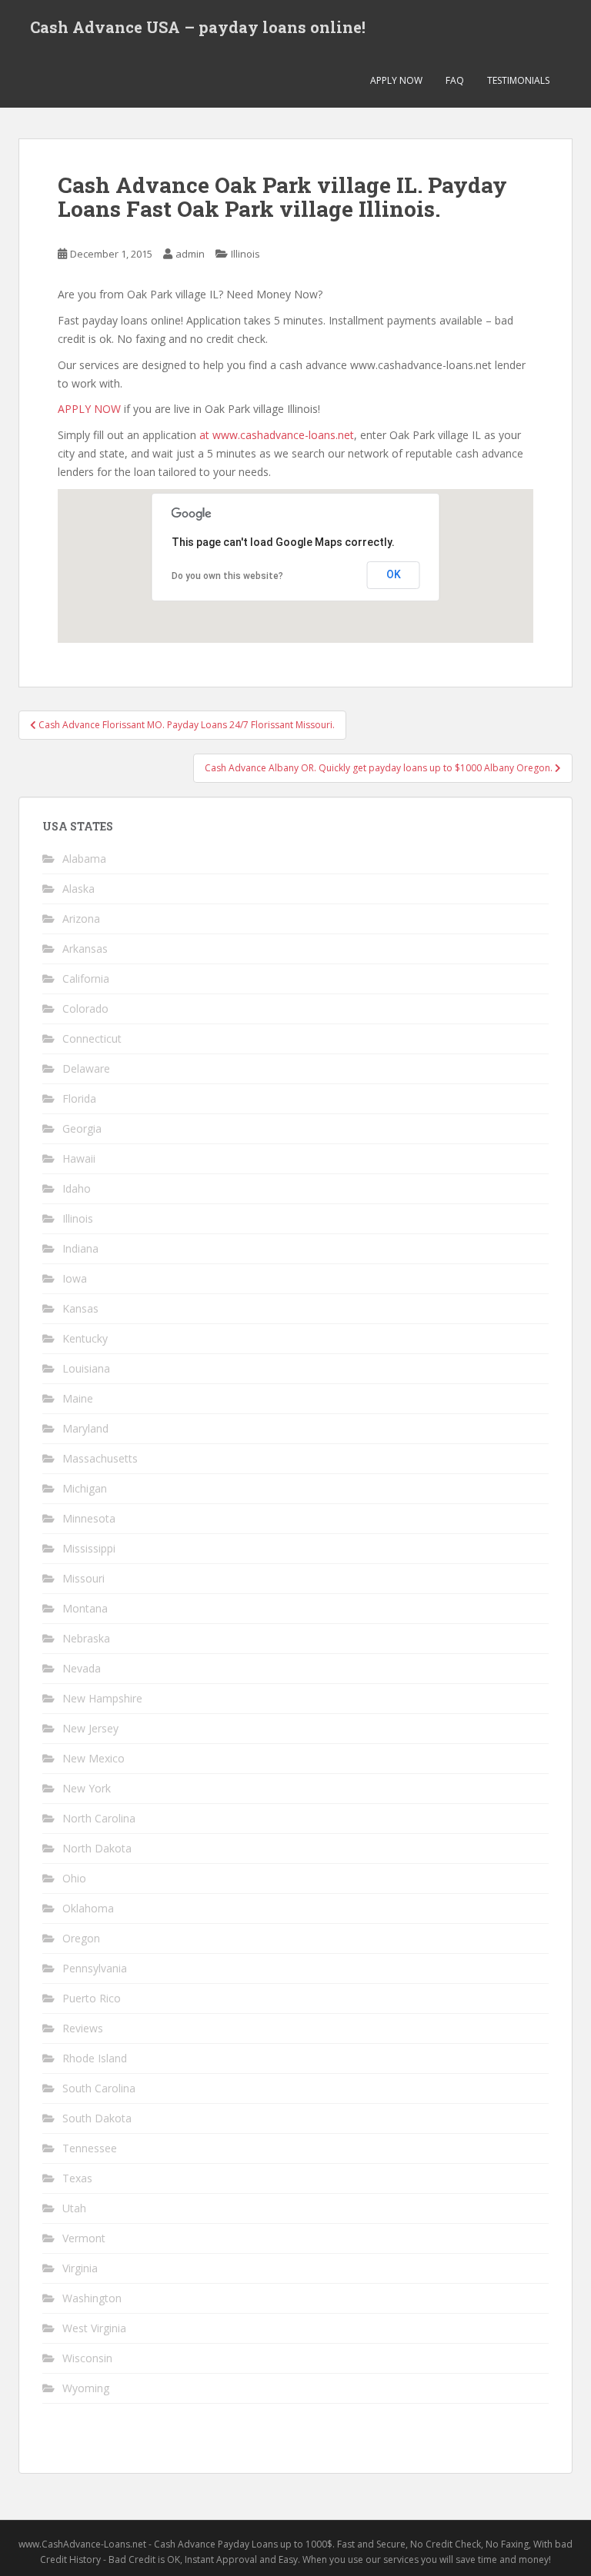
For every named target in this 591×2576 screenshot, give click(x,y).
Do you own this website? (227, 576)
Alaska (78, 889)
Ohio (74, 1878)
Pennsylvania (95, 1968)
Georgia (82, 1128)
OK (394, 574)
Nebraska (86, 1638)
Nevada (82, 1668)
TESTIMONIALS (518, 80)
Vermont (84, 2238)
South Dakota (97, 2118)
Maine (78, 1398)
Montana (85, 1608)
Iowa (75, 1278)
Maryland (85, 1428)
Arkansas (85, 949)
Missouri (83, 1578)
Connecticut (92, 1038)
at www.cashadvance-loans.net (277, 435)
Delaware (86, 1068)
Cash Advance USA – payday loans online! (198, 27)
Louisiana (86, 1368)
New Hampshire (102, 1698)
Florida (79, 1098)
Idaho (77, 1188)
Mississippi (89, 1548)
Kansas (80, 1308)
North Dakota (97, 1848)
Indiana (80, 1248)
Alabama (84, 859)
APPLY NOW (396, 80)
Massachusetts (100, 1458)
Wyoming (86, 2388)
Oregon (81, 1938)
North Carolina (99, 1818)
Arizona (81, 919)
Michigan (85, 1488)
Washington (92, 2298)
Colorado (85, 1008)
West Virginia (94, 2328)
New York (87, 1788)
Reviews (83, 2028)
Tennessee (90, 2148)
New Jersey (90, 1728)
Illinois (245, 254)
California (86, 978)
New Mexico (93, 1758)
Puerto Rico (92, 1998)
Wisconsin (87, 2358)
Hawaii (79, 1158)
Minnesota (89, 1518)
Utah (74, 2208)
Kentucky (85, 1338)
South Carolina (99, 2088)
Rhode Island (95, 2058)
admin (190, 254)
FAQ (455, 80)
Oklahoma (88, 1908)
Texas (77, 2178)
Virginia (80, 2268)
